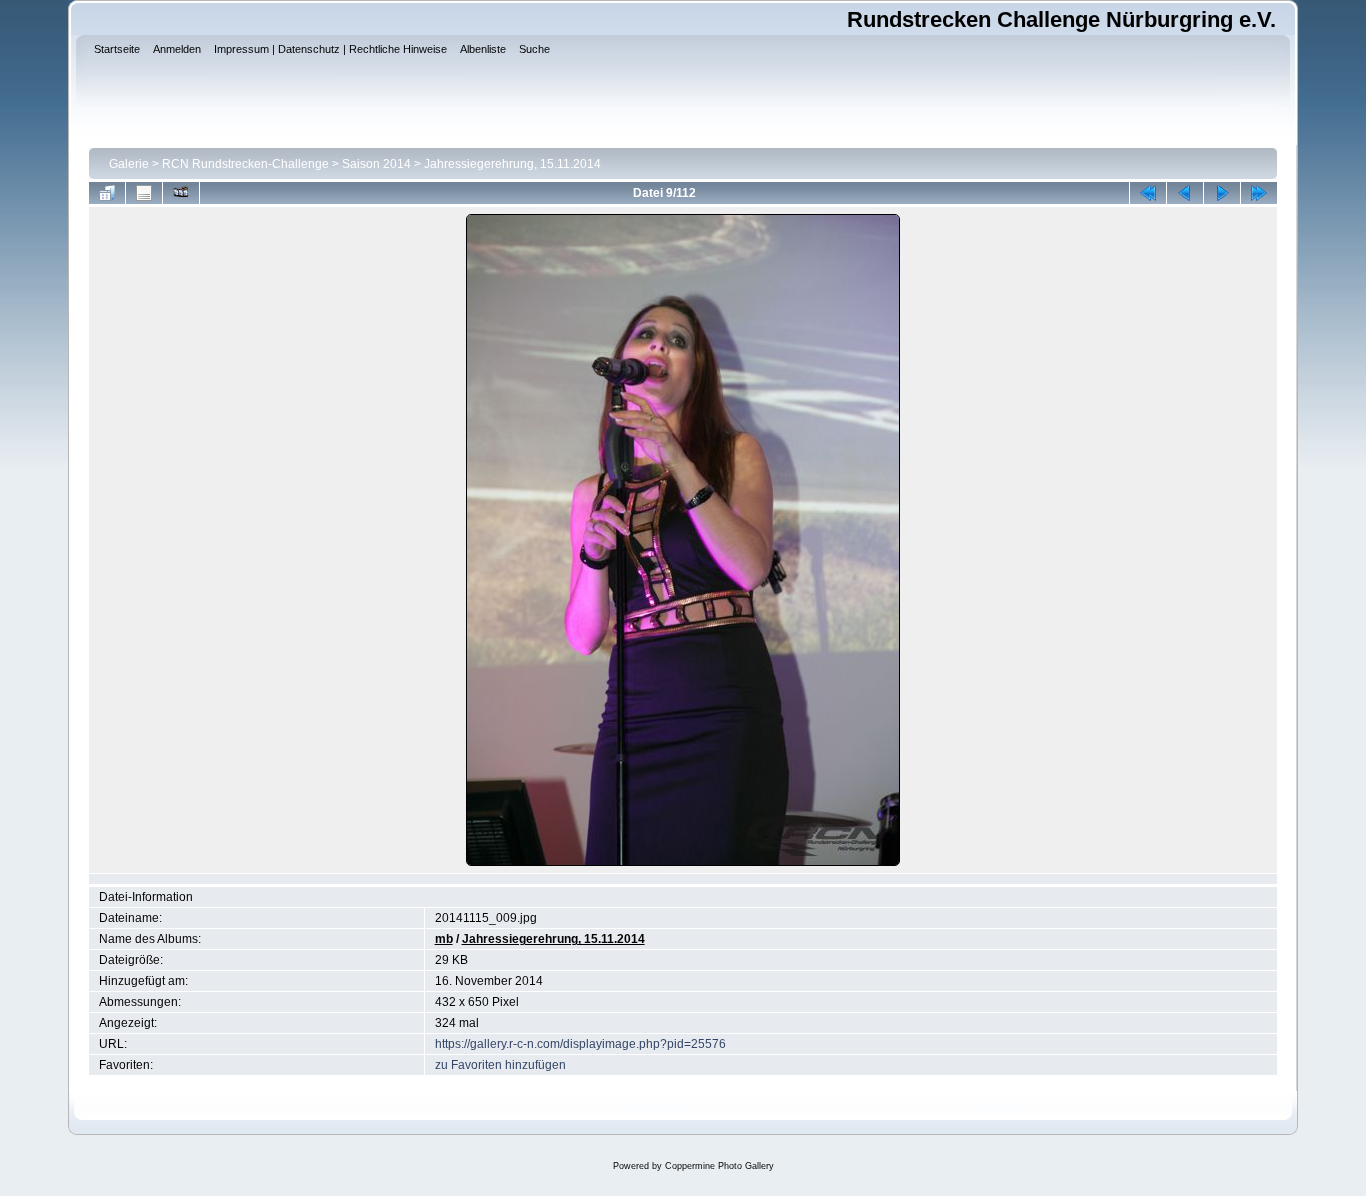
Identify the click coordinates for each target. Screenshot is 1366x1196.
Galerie (129, 164)
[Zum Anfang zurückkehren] (1148, 193)
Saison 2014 (376, 164)
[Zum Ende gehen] (1259, 193)
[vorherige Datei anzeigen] (1185, 193)
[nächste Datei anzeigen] (1222, 193)
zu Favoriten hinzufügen (500, 1065)
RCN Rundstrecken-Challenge (245, 164)
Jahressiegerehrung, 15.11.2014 (512, 164)
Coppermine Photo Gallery (719, 1166)
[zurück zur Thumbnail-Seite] (107, 193)
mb (444, 939)
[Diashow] (181, 193)
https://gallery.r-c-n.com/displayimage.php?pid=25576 (580, 1044)
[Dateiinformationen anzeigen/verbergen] (144, 193)
